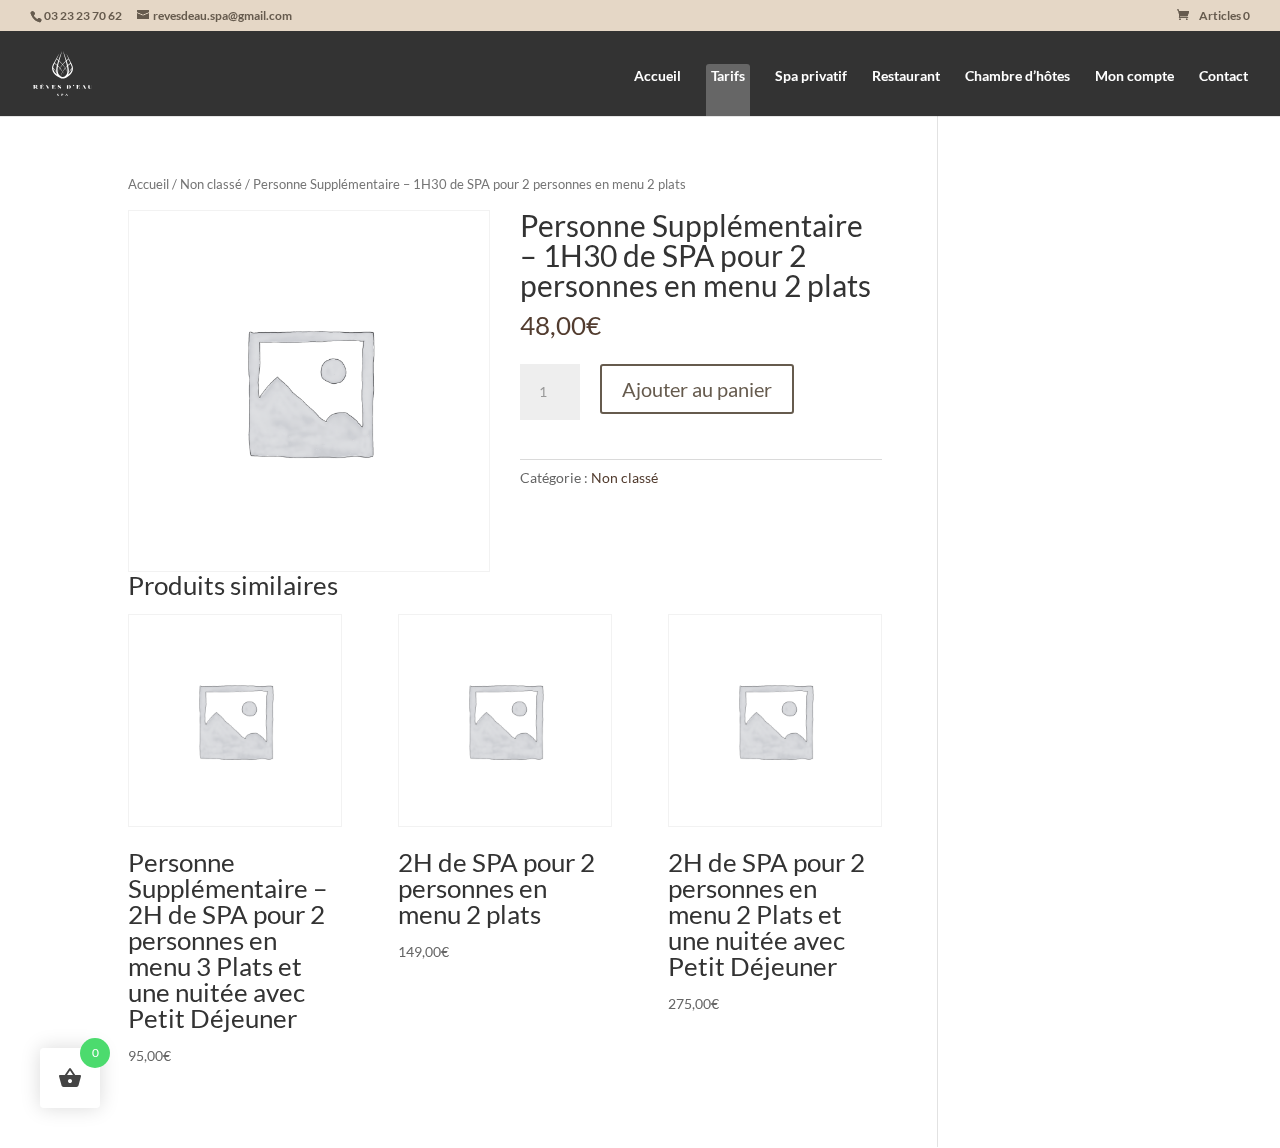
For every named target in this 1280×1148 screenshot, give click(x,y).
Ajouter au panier (697, 389)
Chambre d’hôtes (1017, 76)
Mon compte (1134, 76)
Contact (1223, 76)
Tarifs (728, 75)
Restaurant (906, 76)
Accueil (657, 76)
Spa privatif (811, 76)
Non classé (211, 184)
